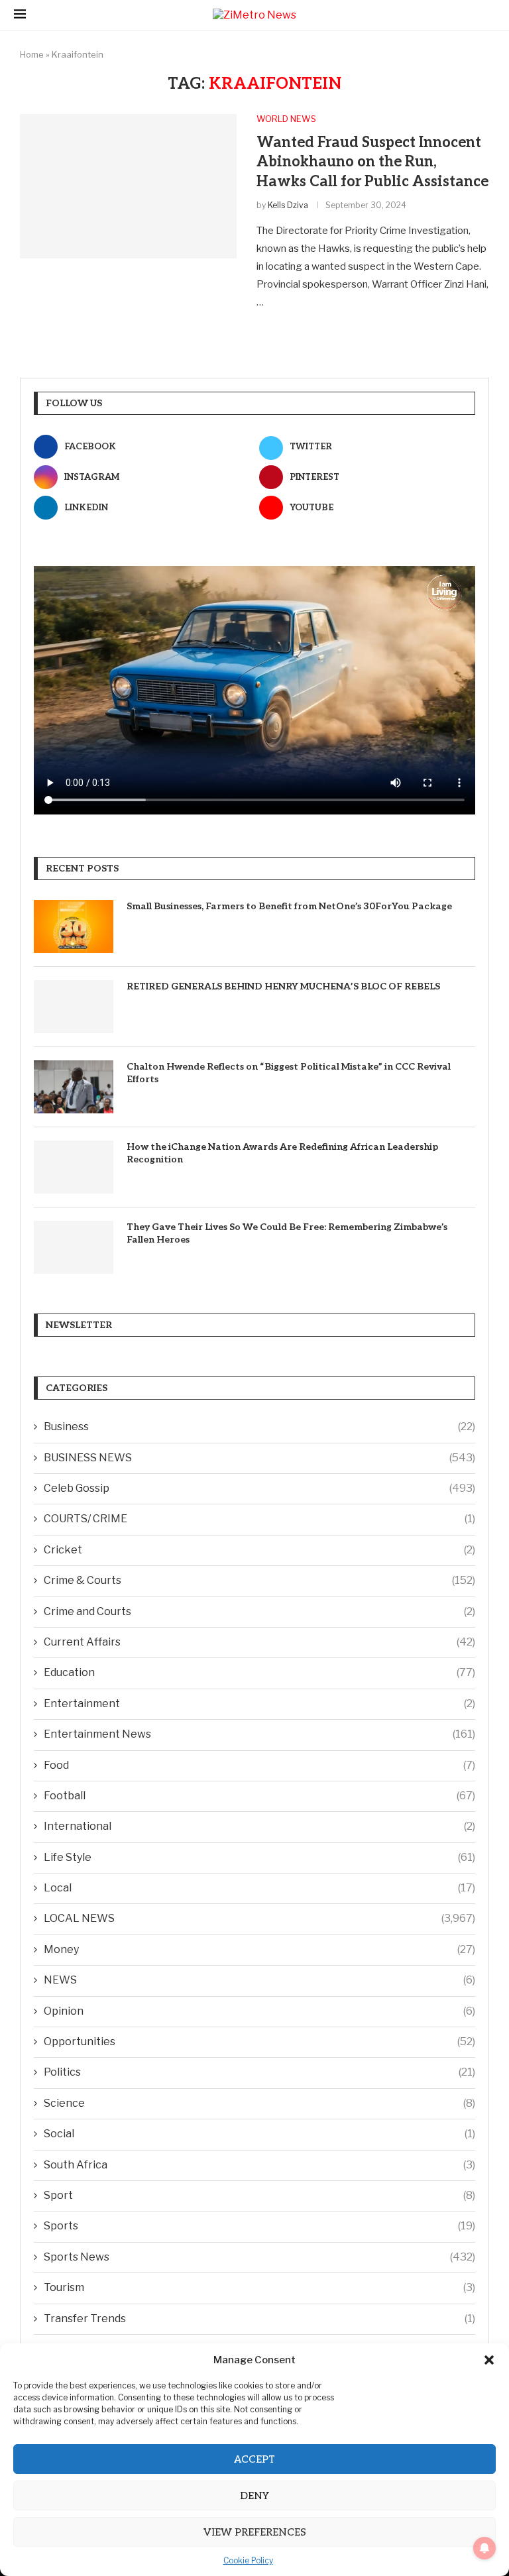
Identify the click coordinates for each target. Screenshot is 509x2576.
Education (259, 1672)
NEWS (259, 1980)
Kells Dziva (288, 205)
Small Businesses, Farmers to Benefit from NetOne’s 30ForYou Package (289, 906)
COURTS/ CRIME (259, 1519)
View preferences (255, 2532)
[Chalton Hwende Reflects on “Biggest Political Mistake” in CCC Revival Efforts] (74, 1087)
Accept (254, 2459)
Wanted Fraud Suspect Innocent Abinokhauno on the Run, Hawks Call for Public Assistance (372, 162)
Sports (259, 2226)
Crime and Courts (259, 1611)
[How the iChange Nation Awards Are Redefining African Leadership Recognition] (74, 1167)
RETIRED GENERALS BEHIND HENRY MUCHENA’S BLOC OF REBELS (284, 986)
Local (259, 1888)
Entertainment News (259, 1734)
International (259, 1826)
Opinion (259, 2011)
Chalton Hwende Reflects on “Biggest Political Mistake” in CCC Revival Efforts (289, 1073)
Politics (259, 2072)
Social (259, 2134)
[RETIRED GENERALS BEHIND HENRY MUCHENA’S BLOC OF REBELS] (74, 1007)
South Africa (259, 2165)
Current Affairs (259, 1642)
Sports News (259, 2257)
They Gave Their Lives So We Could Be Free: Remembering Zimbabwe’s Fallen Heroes (287, 1234)
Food (259, 1765)
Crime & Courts (259, 1580)
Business (259, 1427)
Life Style (259, 1857)
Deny (254, 2496)
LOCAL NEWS (259, 1918)
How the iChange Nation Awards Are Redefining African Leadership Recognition (282, 1153)
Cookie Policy (248, 2560)
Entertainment (259, 1704)
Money (259, 1949)
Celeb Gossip (259, 1488)
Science (259, 2103)
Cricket (259, 1550)
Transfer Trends (259, 2319)
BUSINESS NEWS (259, 1458)
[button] (489, 2360)
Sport (259, 2195)
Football (259, 1796)
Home (32, 54)
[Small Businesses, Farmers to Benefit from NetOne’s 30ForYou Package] (74, 926)
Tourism (259, 2287)
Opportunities (259, 2042)
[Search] (488, 15)
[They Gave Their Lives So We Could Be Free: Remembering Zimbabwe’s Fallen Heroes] (74, 1247)
